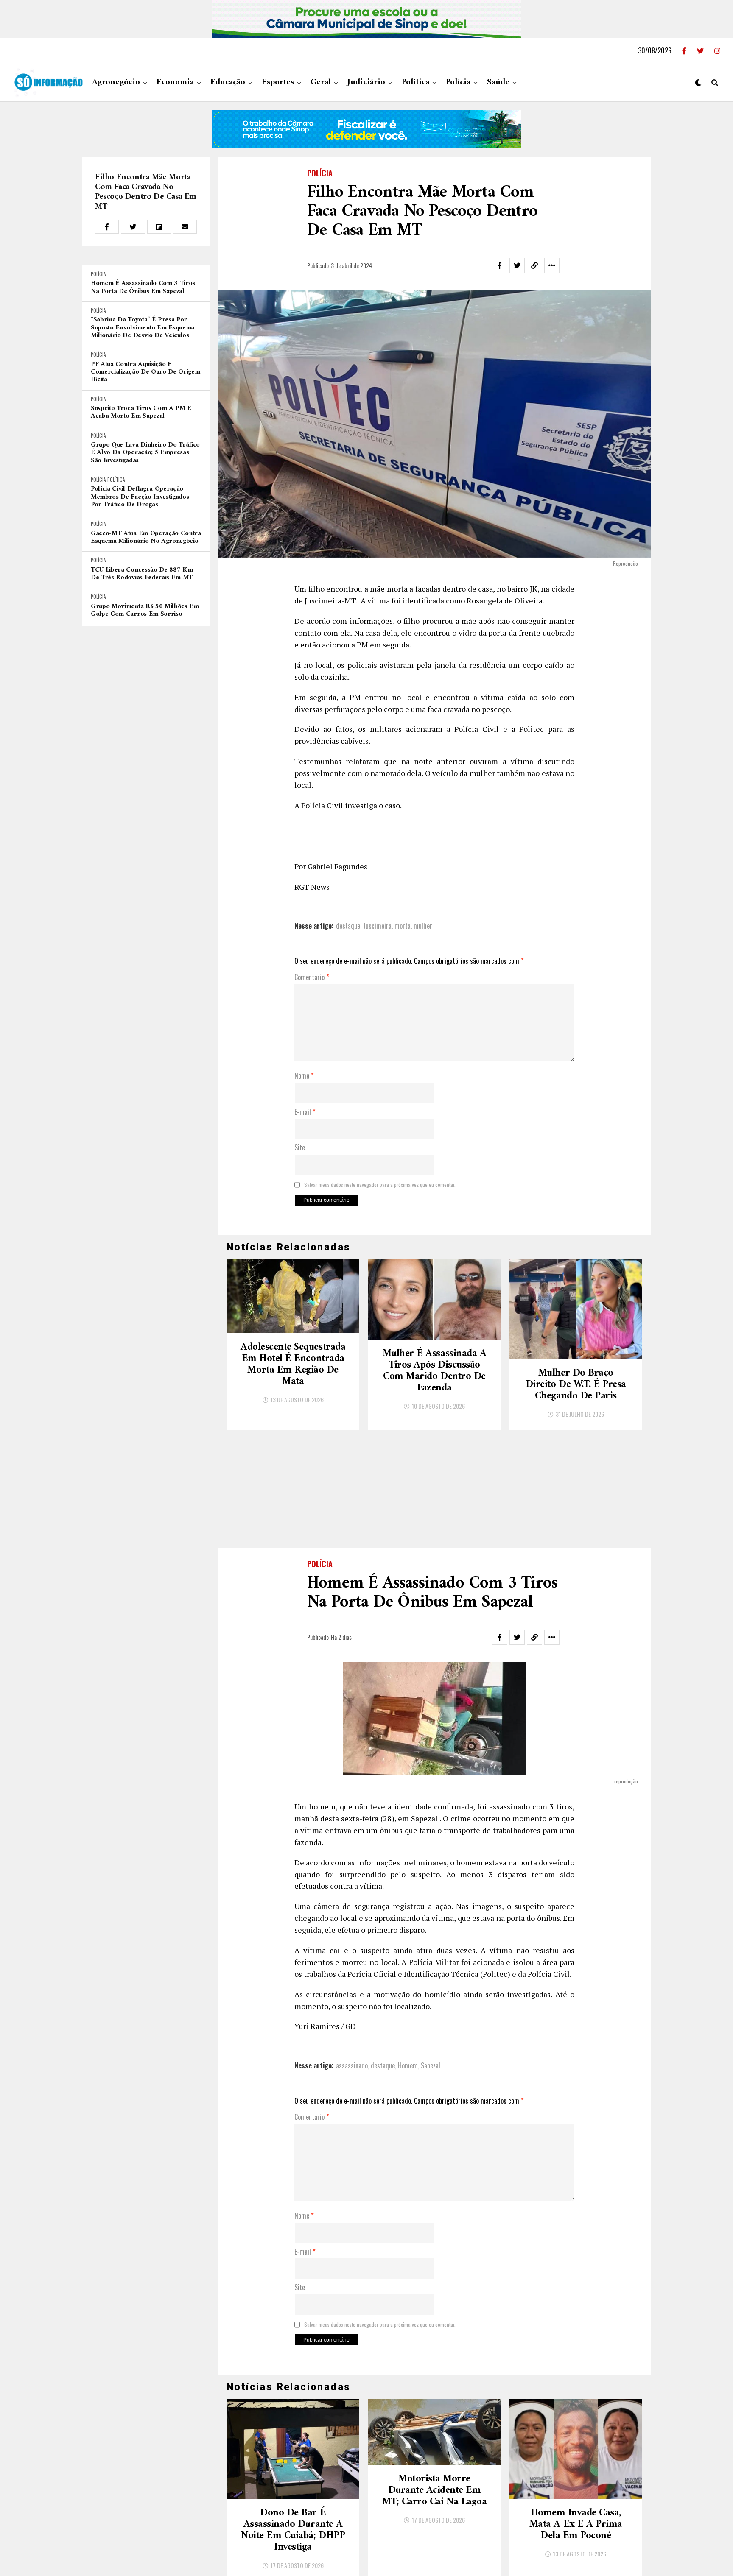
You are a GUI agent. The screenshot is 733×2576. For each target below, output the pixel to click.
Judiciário (366, 82)
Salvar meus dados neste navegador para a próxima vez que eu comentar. (380, 1185)
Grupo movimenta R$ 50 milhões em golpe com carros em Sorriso (145, 610)
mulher (423, 926)
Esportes (278, 82)
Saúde (498, 82)
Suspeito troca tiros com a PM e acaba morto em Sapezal (141, 412)
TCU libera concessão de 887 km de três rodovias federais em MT (142, 574)
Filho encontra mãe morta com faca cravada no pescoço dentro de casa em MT (146, 192)
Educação (228, 82)
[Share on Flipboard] (159, 227)
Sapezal (431, 2065)
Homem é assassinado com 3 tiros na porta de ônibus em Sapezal (143, 287)
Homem (408, 2065)
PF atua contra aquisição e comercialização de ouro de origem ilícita (145, 372)
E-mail (305, 1112)
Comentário (312, 977)
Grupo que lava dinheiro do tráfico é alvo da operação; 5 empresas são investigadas (145, 453)
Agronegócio (116, 82)
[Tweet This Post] (133, 227)
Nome (304, 1076)
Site (300, 1148)
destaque (348, 926)
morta (403, 926)
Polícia (458, 82)
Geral (321, 82)
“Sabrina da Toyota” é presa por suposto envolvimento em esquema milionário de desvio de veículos (143, 328)
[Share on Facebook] (107, 227)
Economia (175, 82)
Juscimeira (377, 926)
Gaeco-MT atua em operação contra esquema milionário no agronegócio (146, 537)
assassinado (352, 2065)
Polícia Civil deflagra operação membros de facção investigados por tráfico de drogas (140, 497)
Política (415, 82)
